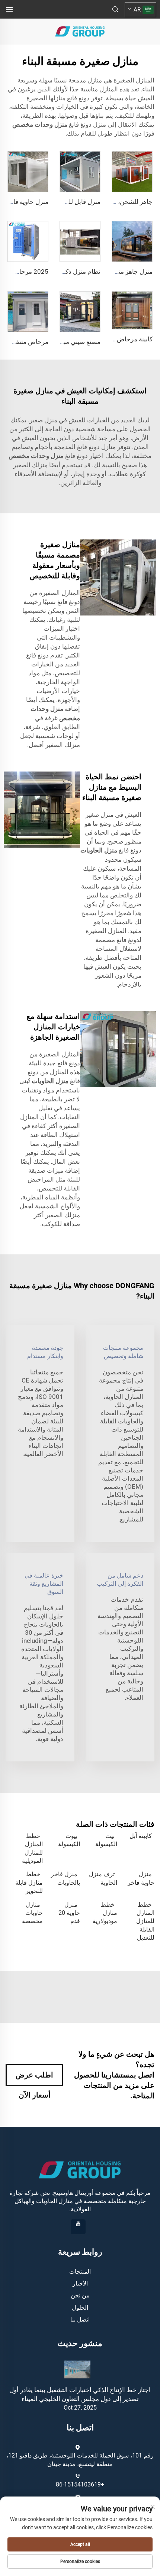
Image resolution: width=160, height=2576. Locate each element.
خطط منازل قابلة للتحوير (29, 1883)
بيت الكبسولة (106, 1840)
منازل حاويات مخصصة (32, 1913)
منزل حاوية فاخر (141, 1878)
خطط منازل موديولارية (105, 1913)
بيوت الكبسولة (69, 1840)
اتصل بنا (80, 2320)
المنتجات (80, 2272)
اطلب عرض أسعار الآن (34, 2078)
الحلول (80, 2308)
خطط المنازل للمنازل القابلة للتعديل (145, 1921)
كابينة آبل (141, 1836)
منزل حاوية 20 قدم (69, 1913)
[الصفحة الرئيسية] (80, 31)
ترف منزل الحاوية (103, 1878)
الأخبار (80, 2283)
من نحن (80, 2295)
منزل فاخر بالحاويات (65, 1878)
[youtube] (78, 2227)
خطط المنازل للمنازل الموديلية (32, 1848)
